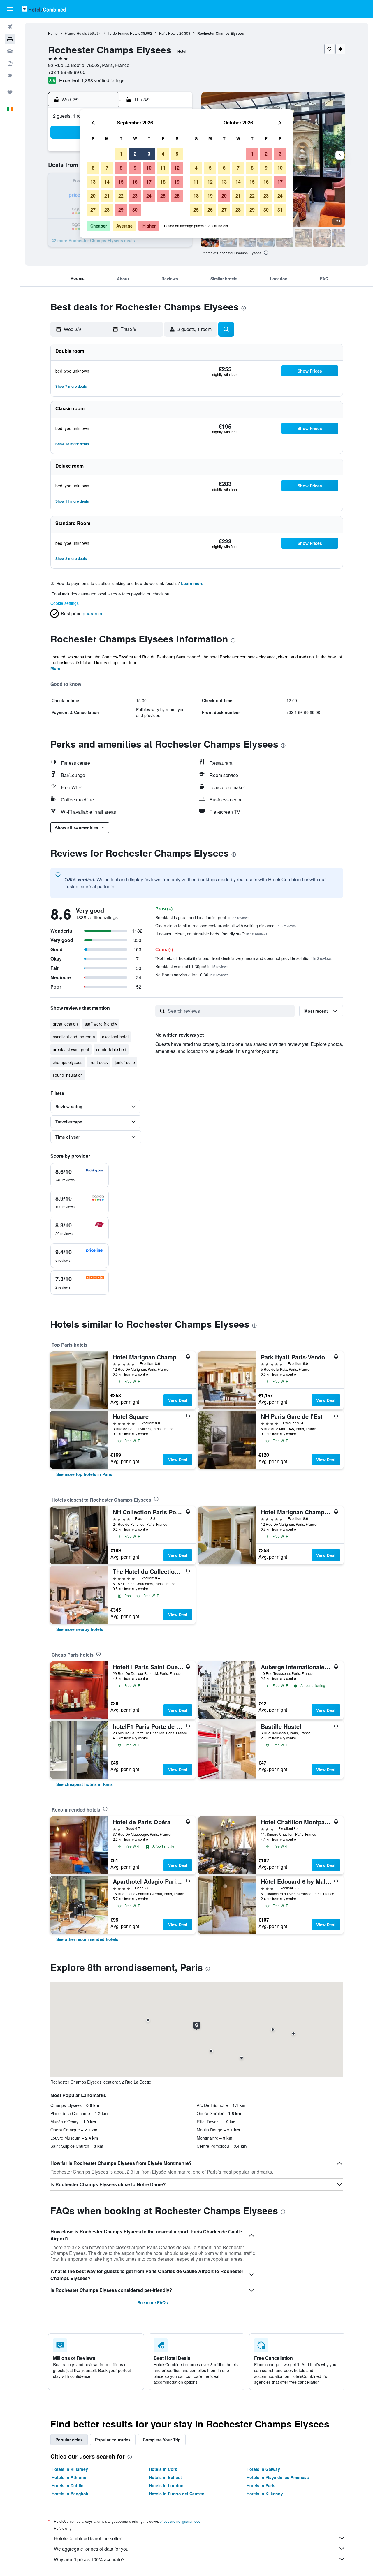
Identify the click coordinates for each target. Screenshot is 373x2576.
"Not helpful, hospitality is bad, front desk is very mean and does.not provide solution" (244, 958)
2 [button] (135, 154)
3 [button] (149, 154)
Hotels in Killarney (70, 2469)
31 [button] (280, 210)
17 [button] (149, 182)
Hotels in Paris (261, 2485)
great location (65, 1024)
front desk (99, 1062)
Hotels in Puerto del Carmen (177, 2494)
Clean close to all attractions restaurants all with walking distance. (226, 926)
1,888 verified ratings (103, 80)
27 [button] (93, 210)
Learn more (192, 583)
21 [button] (107, 196)
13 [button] (93, 182)
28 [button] (107, 210)
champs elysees (68, 1062)
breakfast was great (71, 1049)
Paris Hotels (169, 33)
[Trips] (10, 92)
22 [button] (121, 196)
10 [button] (149, 168)
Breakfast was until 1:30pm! (192, 966)
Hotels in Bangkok (70, 2494)
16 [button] (135, 182)
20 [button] (93, 196)
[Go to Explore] (10, 76)
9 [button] (135, 168)
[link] (84, 1474)
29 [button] (121, 210)
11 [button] (163, 168)
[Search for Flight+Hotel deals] (10, 64)
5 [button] (177, 154)
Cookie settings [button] (65, 603)
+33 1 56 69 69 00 (67, 72)
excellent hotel (115, 1037)
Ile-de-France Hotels (124, 33)
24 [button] (149, 196)
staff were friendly (101, 1024)
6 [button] (93, 168)
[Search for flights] (10, 27)
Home (53, 33)
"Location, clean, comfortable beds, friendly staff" (211, 934)
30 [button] (135, 210)
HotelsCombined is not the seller (88, 2538)
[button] (10, 9)
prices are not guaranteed (180, 2521)
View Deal (178, 1400)
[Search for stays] (10, 39)
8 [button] (121, 168)
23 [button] (135, 196)
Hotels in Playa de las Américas (278, 2477)
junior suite (125, 1062)
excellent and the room (74, 1037)
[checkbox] (80, 1175)
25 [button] (163, 196)
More (55, 668)
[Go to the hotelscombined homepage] (44, 9)
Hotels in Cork (163, 2469)
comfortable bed (111, 1049)
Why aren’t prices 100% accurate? (89, 2559)
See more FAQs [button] (153, 2302)
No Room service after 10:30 (192, 975)
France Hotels (76, 33)
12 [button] (177, 168)
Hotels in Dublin (68, 2485)
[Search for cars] (10, 51)
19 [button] (177, 182)
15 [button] (121, 182)
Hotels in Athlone (69, 2477)
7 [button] (107, 168)
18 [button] (163, 182)
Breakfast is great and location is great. (202, 917)
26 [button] (177, 196)
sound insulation (68, 1075)
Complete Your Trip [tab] (162, 2440)
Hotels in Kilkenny (265, 2494)
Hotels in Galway (263, 2469)
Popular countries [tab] (113, 2440)
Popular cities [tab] (69, 2440)
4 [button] (163, 154)
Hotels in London (166, 2485)
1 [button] (121, 154)
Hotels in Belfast (165, 2477)
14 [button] (107, 182)
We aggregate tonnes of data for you (91, 2549)
